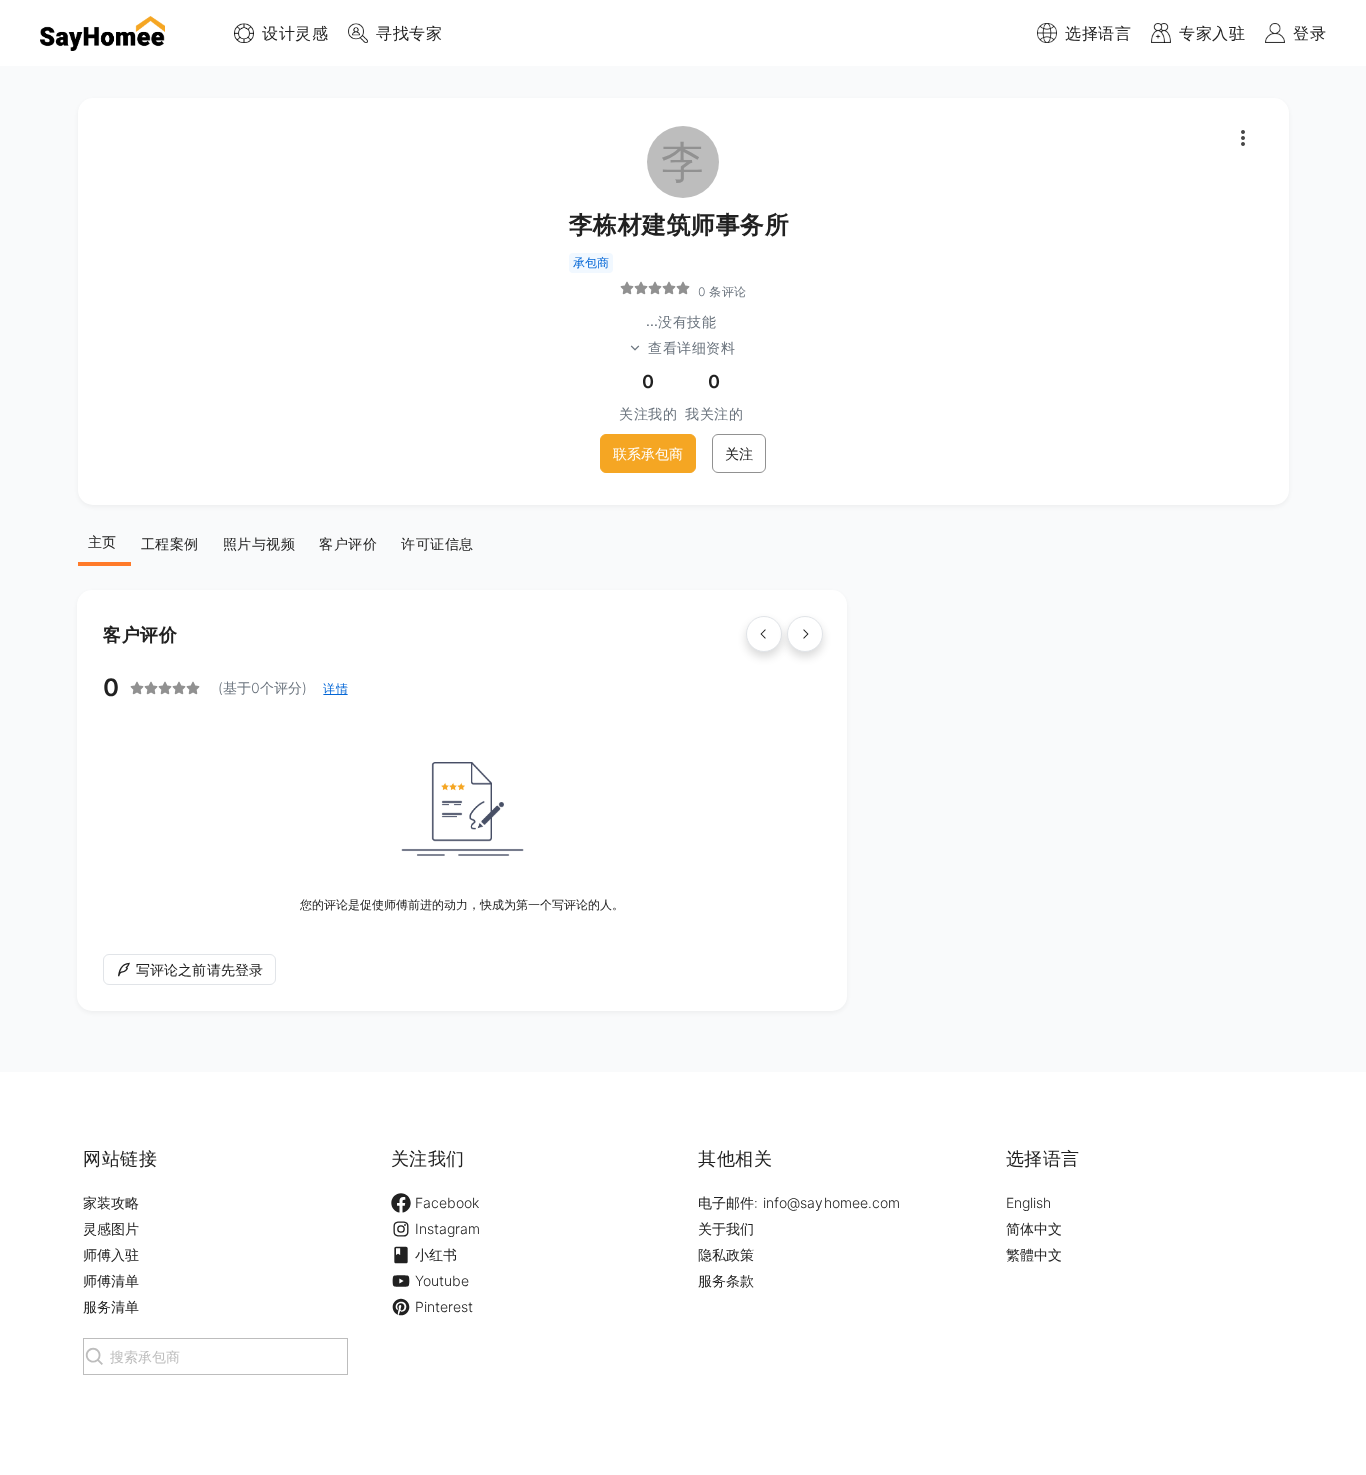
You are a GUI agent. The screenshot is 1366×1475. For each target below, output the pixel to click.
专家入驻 (1212, 33)
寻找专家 (409, 33)
